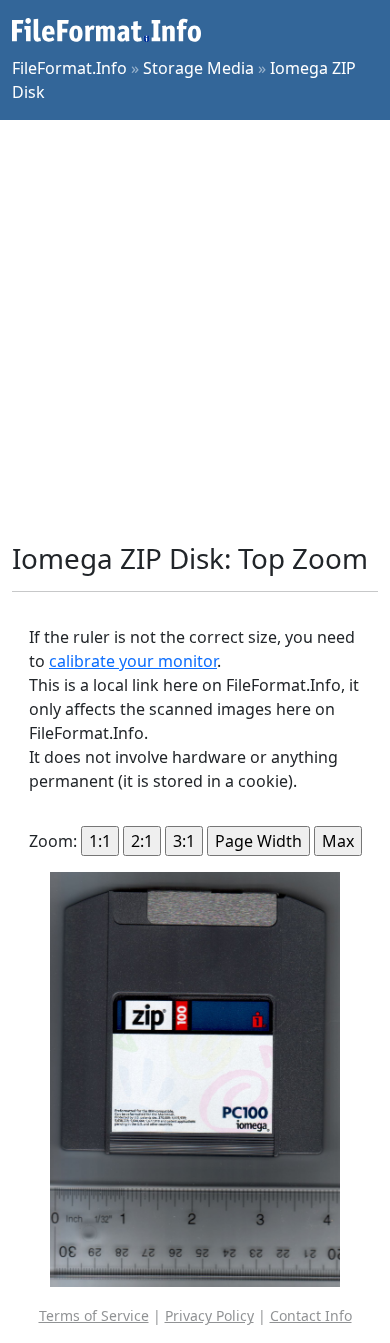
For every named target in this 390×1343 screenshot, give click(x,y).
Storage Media (198, 68)
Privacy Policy (209, 1315)
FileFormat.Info (69, 68)
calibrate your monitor (133, 661)
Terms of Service (94, 1315)
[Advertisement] (195, 331)
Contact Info (311, 1315)
